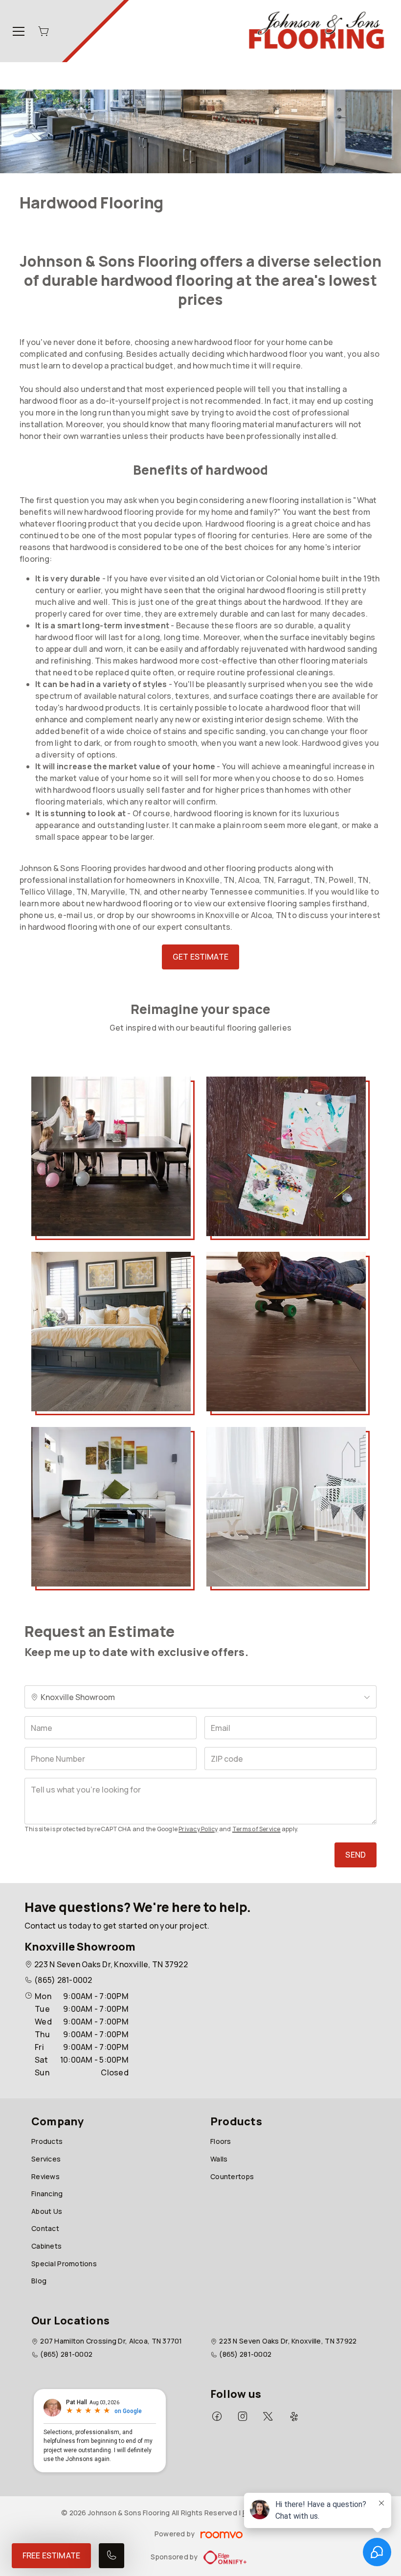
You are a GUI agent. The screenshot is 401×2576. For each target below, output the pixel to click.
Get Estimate (200, 957)
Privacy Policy (198, 1829)
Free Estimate (51, 2555)
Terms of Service (256, 1829)
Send (356, 1855)
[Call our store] (111, 2556)
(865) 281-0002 (63, 1980)
